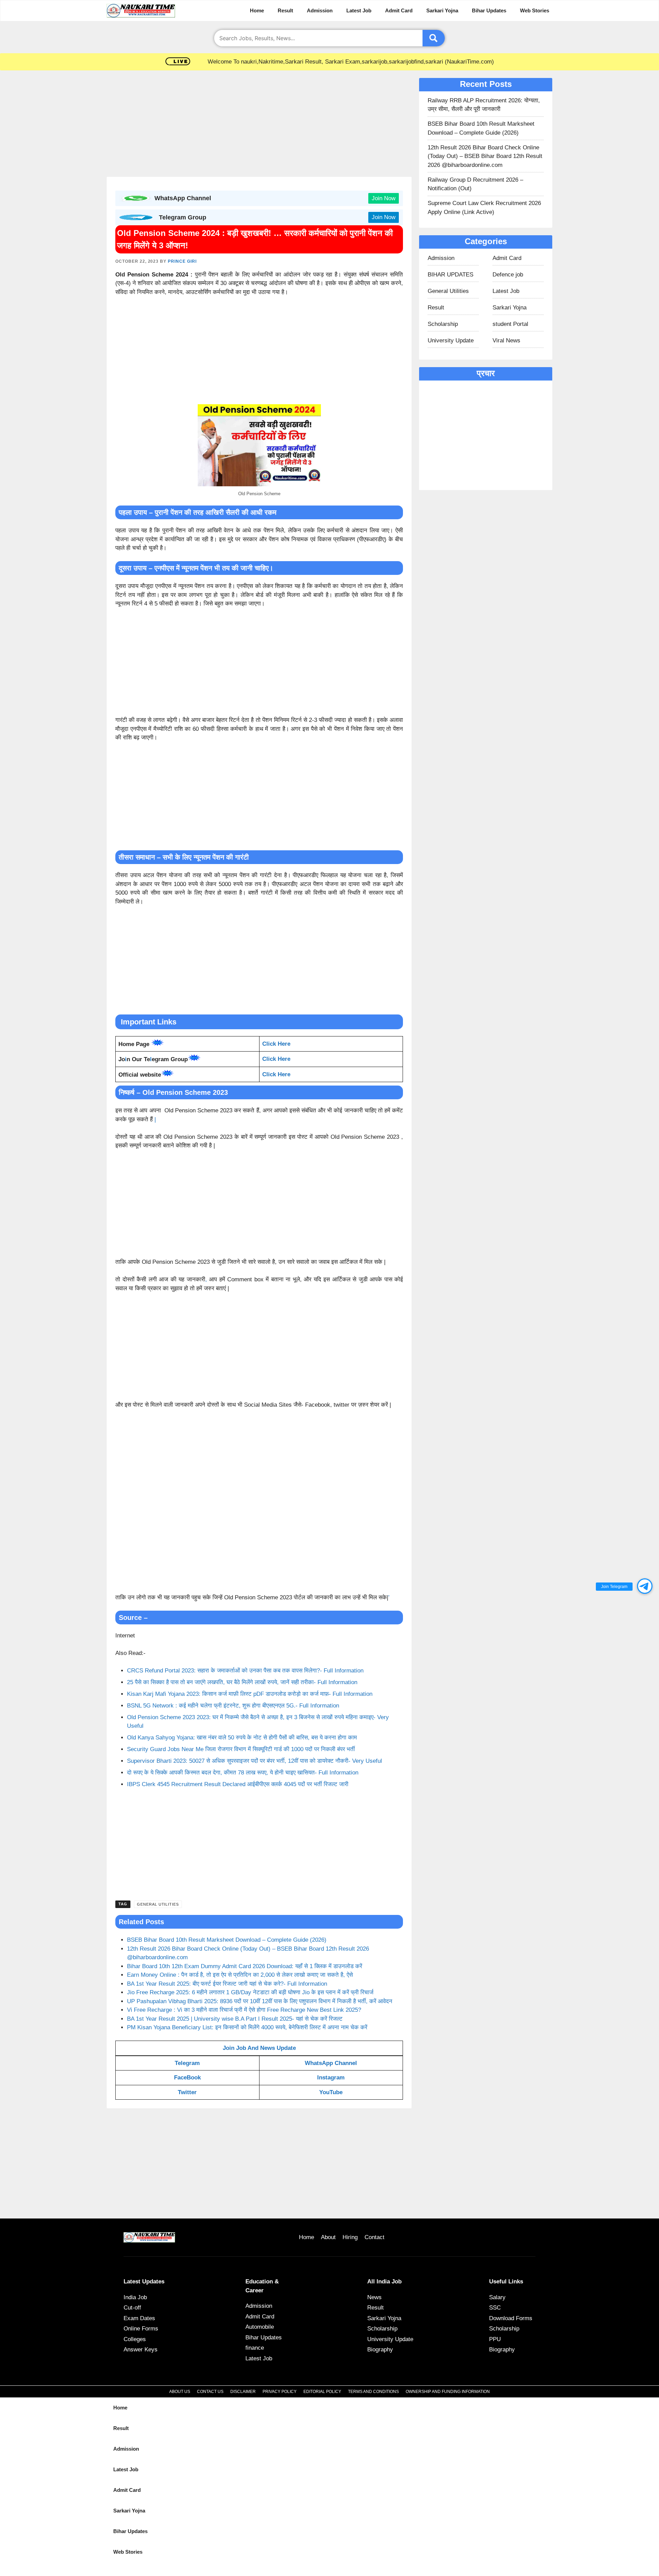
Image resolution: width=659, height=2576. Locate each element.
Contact (374, 2237)
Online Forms (141, 2329)
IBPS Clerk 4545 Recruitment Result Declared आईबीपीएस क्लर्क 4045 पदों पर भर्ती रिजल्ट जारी (238, 1784)
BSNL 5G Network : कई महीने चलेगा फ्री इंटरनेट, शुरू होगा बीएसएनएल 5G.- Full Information (233, 1706)
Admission (320, 10)
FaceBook (187, 2078)
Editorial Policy (322, 2392)
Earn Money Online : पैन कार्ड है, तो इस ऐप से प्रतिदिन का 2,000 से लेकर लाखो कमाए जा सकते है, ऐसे (240, 1975)
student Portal (510, 324)
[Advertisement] (259, 126)
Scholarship (443, 324)
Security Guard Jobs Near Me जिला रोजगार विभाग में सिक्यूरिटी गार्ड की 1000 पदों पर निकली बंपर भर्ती (241, 1749)
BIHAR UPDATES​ (450, 275)
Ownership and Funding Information (448, 2392)
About (328, 2237)
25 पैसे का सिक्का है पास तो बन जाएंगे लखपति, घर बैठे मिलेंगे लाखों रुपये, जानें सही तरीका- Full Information (242, 1682)
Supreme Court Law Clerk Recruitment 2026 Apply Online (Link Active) (484, 208)
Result (285, 10)
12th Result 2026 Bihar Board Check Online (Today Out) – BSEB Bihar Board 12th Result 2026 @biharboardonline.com (485, 156)
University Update (451, 341)
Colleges (135, 2339)
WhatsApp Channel (331, 2063)
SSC (495, 2308)
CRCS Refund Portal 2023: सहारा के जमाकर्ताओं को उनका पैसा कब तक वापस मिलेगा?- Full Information (245, 1671)
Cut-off (132, 2308)
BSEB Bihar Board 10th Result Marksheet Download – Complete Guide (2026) (227, 1940)
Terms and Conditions (373, 2392)
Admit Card (399, 10)
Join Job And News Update (259, 2048)
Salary (497, 2297)
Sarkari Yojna (442, 10)
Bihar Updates (489, 10)
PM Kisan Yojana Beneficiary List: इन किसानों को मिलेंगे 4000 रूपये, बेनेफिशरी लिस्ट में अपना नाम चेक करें (247, 2027)
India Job (135, 2297)
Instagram (331, 2078)
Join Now (384, 198)
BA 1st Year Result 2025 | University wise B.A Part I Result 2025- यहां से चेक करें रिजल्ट (235, 2019)
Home (257, 10)
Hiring (350, 2237)
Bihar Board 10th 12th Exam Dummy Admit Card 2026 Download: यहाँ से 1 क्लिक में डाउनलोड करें (245, 1966)
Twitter (187, 2092)
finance (255, 2348)
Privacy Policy (280, 2392)
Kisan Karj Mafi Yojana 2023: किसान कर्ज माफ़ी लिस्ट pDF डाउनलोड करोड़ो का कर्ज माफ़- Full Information (250, 1694)
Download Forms (511, 2318)
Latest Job (359, 10)
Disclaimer (243, 2392)
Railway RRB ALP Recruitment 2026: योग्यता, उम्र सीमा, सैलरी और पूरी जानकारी (484, 105)
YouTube (331, 2092)
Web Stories (535, 10)
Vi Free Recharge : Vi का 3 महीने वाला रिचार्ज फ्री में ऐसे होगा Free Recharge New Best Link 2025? (244, 2010)
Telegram (187, 2063)
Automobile (260, 2327)
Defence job (508, 275)
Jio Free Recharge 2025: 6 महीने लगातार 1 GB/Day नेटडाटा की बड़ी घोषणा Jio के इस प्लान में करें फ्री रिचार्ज (250, 1992)
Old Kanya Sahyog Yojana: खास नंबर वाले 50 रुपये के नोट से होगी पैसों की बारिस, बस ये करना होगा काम (242, 1738)
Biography (380, 2350)
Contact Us (210, 2392)
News (374, 2297)
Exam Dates (139, 2318)
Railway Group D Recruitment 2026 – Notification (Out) (475, 184)
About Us (180, 2392)
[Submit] (434, 38)
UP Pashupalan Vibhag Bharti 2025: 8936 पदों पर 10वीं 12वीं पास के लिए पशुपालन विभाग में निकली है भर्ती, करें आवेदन (260, 2001)
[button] (645, 1586)
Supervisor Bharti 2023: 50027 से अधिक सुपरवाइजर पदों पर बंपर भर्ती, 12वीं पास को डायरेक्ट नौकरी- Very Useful (255, 1761)
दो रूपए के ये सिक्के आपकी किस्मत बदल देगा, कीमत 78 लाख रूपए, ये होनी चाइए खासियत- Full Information (243, 1773)
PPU (495, 2339)
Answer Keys (141, 2350)
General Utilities (158, 1904)
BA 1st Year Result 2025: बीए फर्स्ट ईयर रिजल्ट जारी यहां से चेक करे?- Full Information (227, 1984)
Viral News (506, 341)
